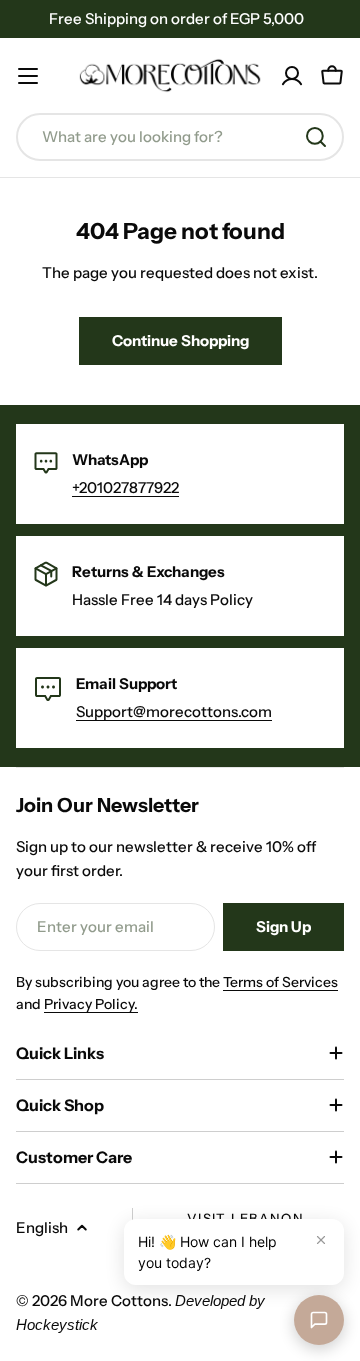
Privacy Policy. (91, 1004)
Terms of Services (280, 982)
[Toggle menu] (28, 76)
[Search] (316, 137)
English (42, 1227)
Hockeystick (57, 1324)
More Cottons (119, 1300)
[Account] (292, 76)
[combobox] (180, 137)
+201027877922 (125, 487)
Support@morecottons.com (174, 711)
